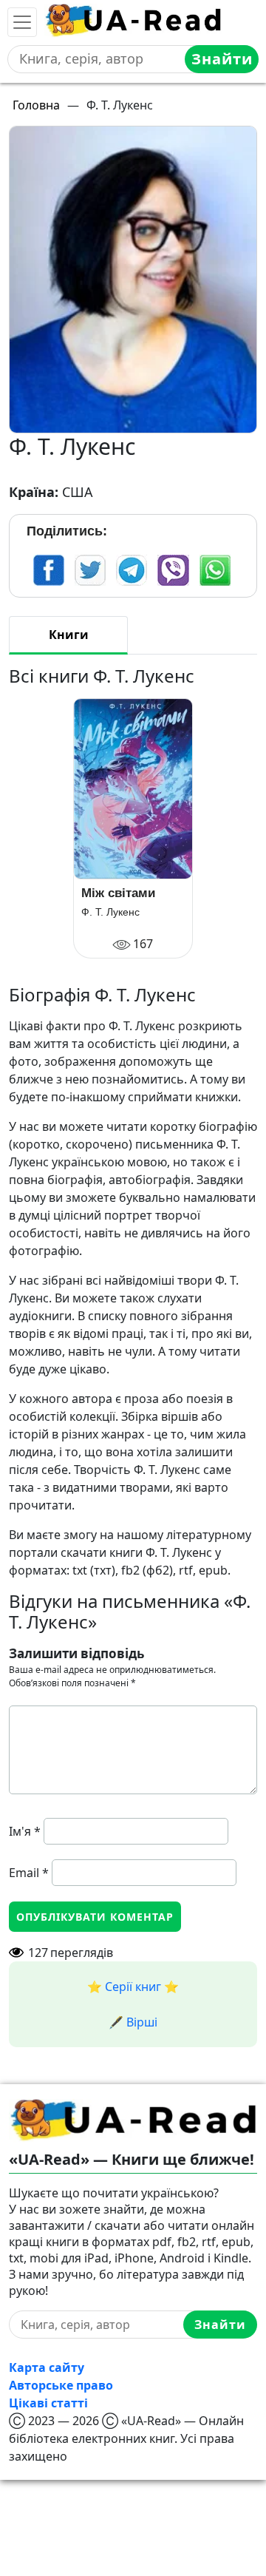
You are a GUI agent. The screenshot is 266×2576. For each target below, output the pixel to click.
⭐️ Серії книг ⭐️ (133, 1987)
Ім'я (25, 1831)
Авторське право (61, 2385)
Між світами (118, 893)
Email (29, 1873)
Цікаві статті (48, 2403)
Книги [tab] (69, 635)
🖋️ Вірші (133, 2022)
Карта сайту (47, 2367)
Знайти (222, 59)
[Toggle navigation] (22, 22)
